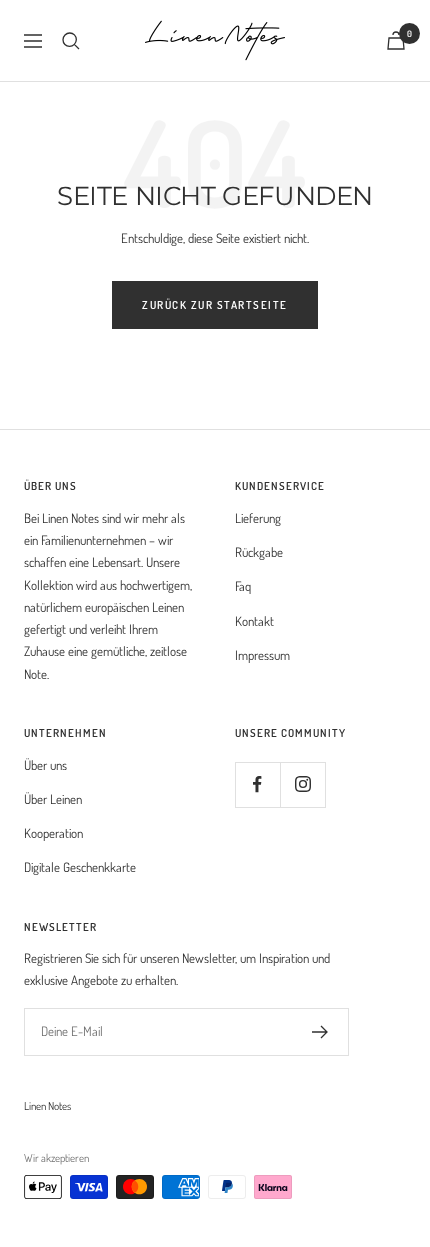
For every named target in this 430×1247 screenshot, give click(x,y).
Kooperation (53, 833)
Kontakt (254, 621)
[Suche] (71, 41)
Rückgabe (259, 552)
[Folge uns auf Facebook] (257, 784)
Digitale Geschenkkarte (80, 867)
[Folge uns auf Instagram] (302, 784)
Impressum (262, 655)
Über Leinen (53, 799)
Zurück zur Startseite (215, 305)
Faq (243, 586)
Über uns (45, 765)
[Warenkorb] (396, 40)
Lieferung (258, 518)
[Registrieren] (320, 1032)
